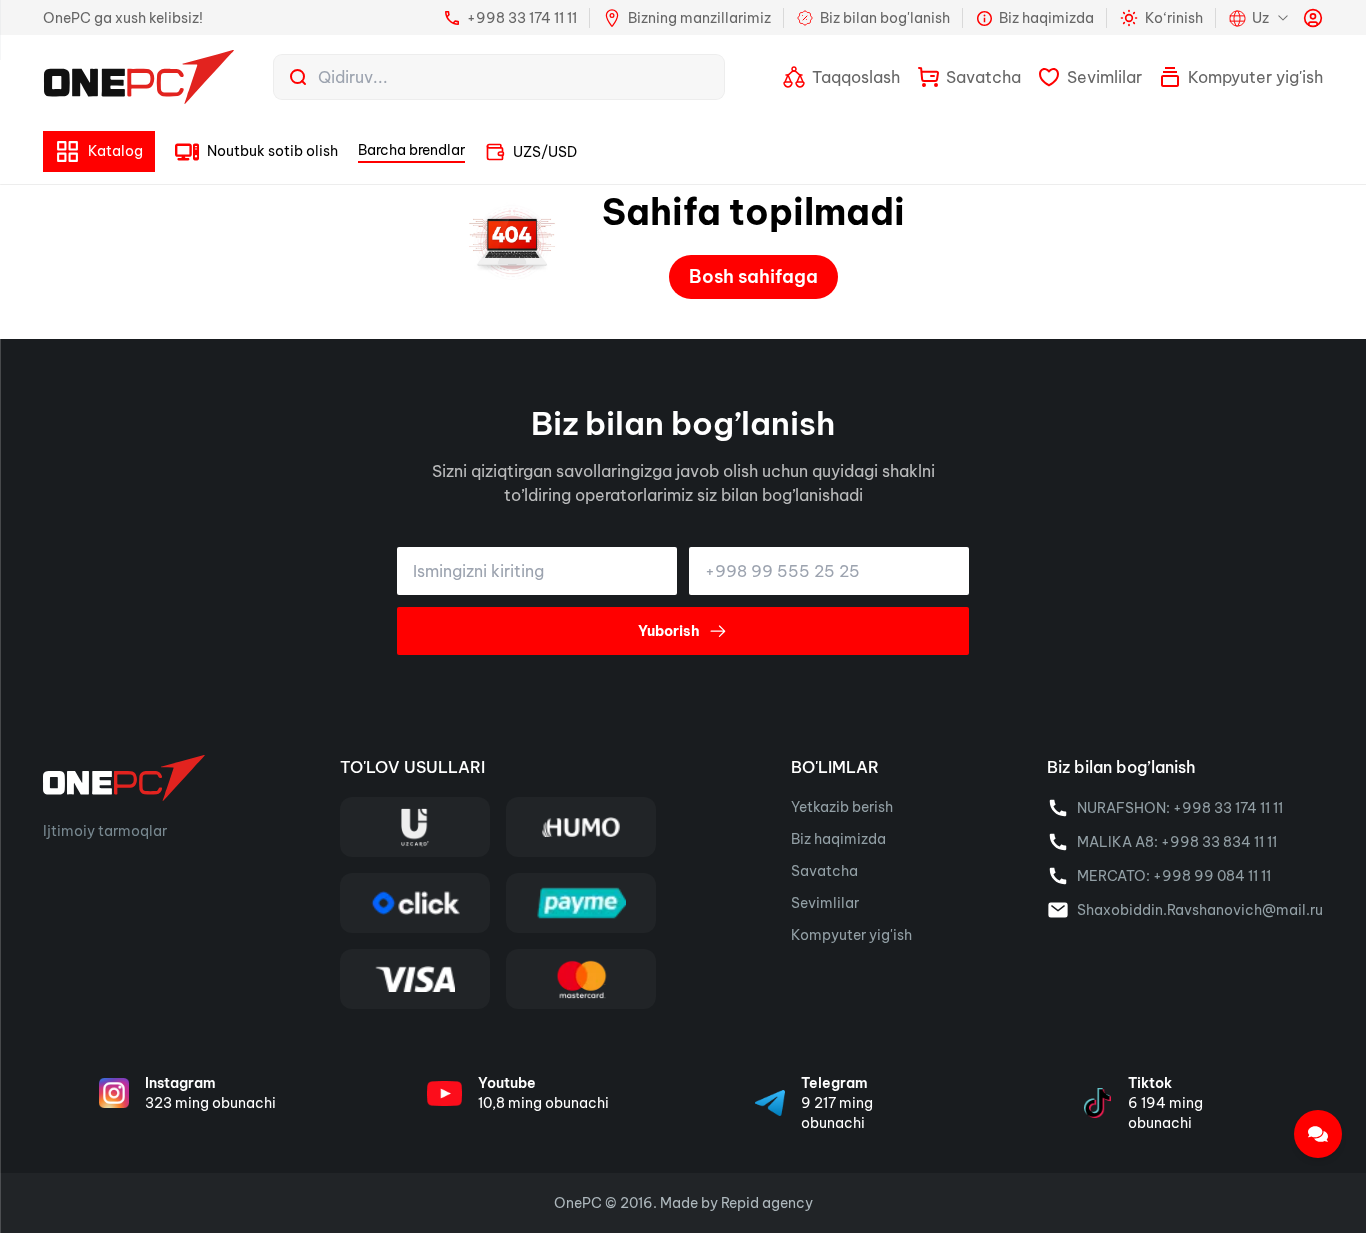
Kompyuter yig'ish (851, 935)
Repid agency (767, 1203)
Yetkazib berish (842, 807)
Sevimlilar (825, 903)
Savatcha (824, 871)
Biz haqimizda (838, 839)
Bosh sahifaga (753, 276)
